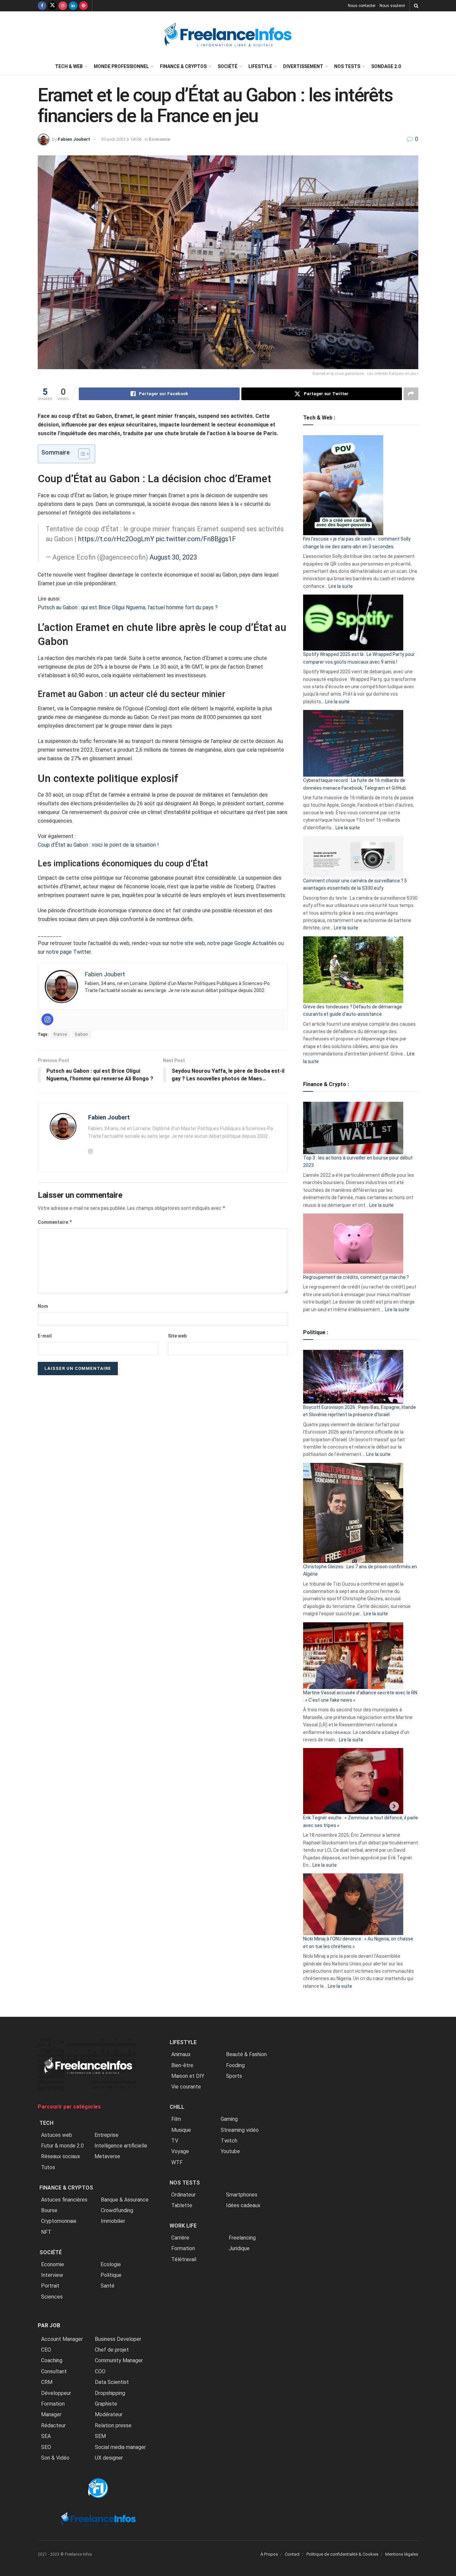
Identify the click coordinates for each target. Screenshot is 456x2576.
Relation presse (113, 2425)
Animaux (181, 2054)
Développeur (56, 2393)
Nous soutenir (392, 6)
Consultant (54, 2371)
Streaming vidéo (240, 2130)
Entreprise (106, 2135)
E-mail (45, 1336)
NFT (46, 2232)
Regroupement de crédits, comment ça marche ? (356, 1277)
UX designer (109, 2458)
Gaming (229, 2119)
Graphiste (106, 2404)
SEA (46, 2436)
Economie (53, 2264)
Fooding (235, 2065)
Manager (51, 2414)
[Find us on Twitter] (52, 6)
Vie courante (186, 2087)
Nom (43, 1306)
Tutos (48, 2167)
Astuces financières (64, 2200)
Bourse (49, 2210)
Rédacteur (53, 2425)
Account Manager (62, 2339)
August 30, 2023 (173, 557)
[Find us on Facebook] (42, 6)
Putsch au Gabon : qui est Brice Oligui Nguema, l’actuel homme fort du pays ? (128, 607)
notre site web (188, 943)
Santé (107, 2286)
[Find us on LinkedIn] (73, 6)
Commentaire (55, 1222)
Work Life (183, 2226)
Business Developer (118, 2339)
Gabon (81, 1034)
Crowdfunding (117, 2210)
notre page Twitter (68, 952)
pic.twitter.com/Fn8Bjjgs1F (196, 539)
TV (175, 2141)
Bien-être (182, 2065)
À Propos (269, 2554)
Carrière (180, 2238)
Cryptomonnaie (59, 2221)
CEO (46, 2350)
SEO (46, 2447)
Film (176, 2119)
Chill (177, 2107)
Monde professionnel (121, 66)
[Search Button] (416, 6)
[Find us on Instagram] (63, 6)
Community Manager (119, 2360)
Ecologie (111, 2264)
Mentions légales (402, 2554)
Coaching (52, 2360)
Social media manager (120, 2447)
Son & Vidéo (55, 2458)
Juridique (239, 2248)
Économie (159, 139)
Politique (111, 2275)
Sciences (52, 2297)
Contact (292, 2554)
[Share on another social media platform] (411, 394)
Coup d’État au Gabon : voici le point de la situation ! (98, 845)
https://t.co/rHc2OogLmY (116, 539)
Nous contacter (362, 6)
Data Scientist (112, 2382)
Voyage (180, 2151)
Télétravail (184, 2259)
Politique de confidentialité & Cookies (343, 2554)
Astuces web (57, 2135)
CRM (47, 2382)
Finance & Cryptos (183, 66)
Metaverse (107, 2156)
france (60, 1034)
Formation (53, 2404)
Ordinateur (183, 2195)
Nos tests (347, 66)
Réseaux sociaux (61, 2156)
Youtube (230, 2151)
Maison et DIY (188, 2076)
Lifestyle (260, 66)
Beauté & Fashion (246, 2054)
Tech (46, 2123)
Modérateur (109, 2414)
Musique (181, 2130)
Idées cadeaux (243, 2205)
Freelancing (242, 2238)
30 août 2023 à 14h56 (121, 139)
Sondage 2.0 (386, 66)
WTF (177, 2162)
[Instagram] (47, 1019)
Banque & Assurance (125, 2200)
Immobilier (113, 2221)
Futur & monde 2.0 (62, 2146)
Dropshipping (110, 2393)
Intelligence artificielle (121, 2146)
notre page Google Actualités (242, 943)
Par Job (49, 2325)
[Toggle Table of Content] (81, 454)
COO (100, 2371)
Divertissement (303, 66)
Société (227, 66)
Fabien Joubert (74, 139)
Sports (234, 2076)
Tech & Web (69, 66)
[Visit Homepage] (228, 35)
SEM (100, 2436)
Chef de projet (112, 2350)
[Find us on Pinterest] (83, 6)
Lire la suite (341, 586)
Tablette (182, 2205)
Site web (177, 1336)
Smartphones (242, 2195)
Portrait (50, 2286)
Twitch (229, 2141)
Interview (52, 2275)
